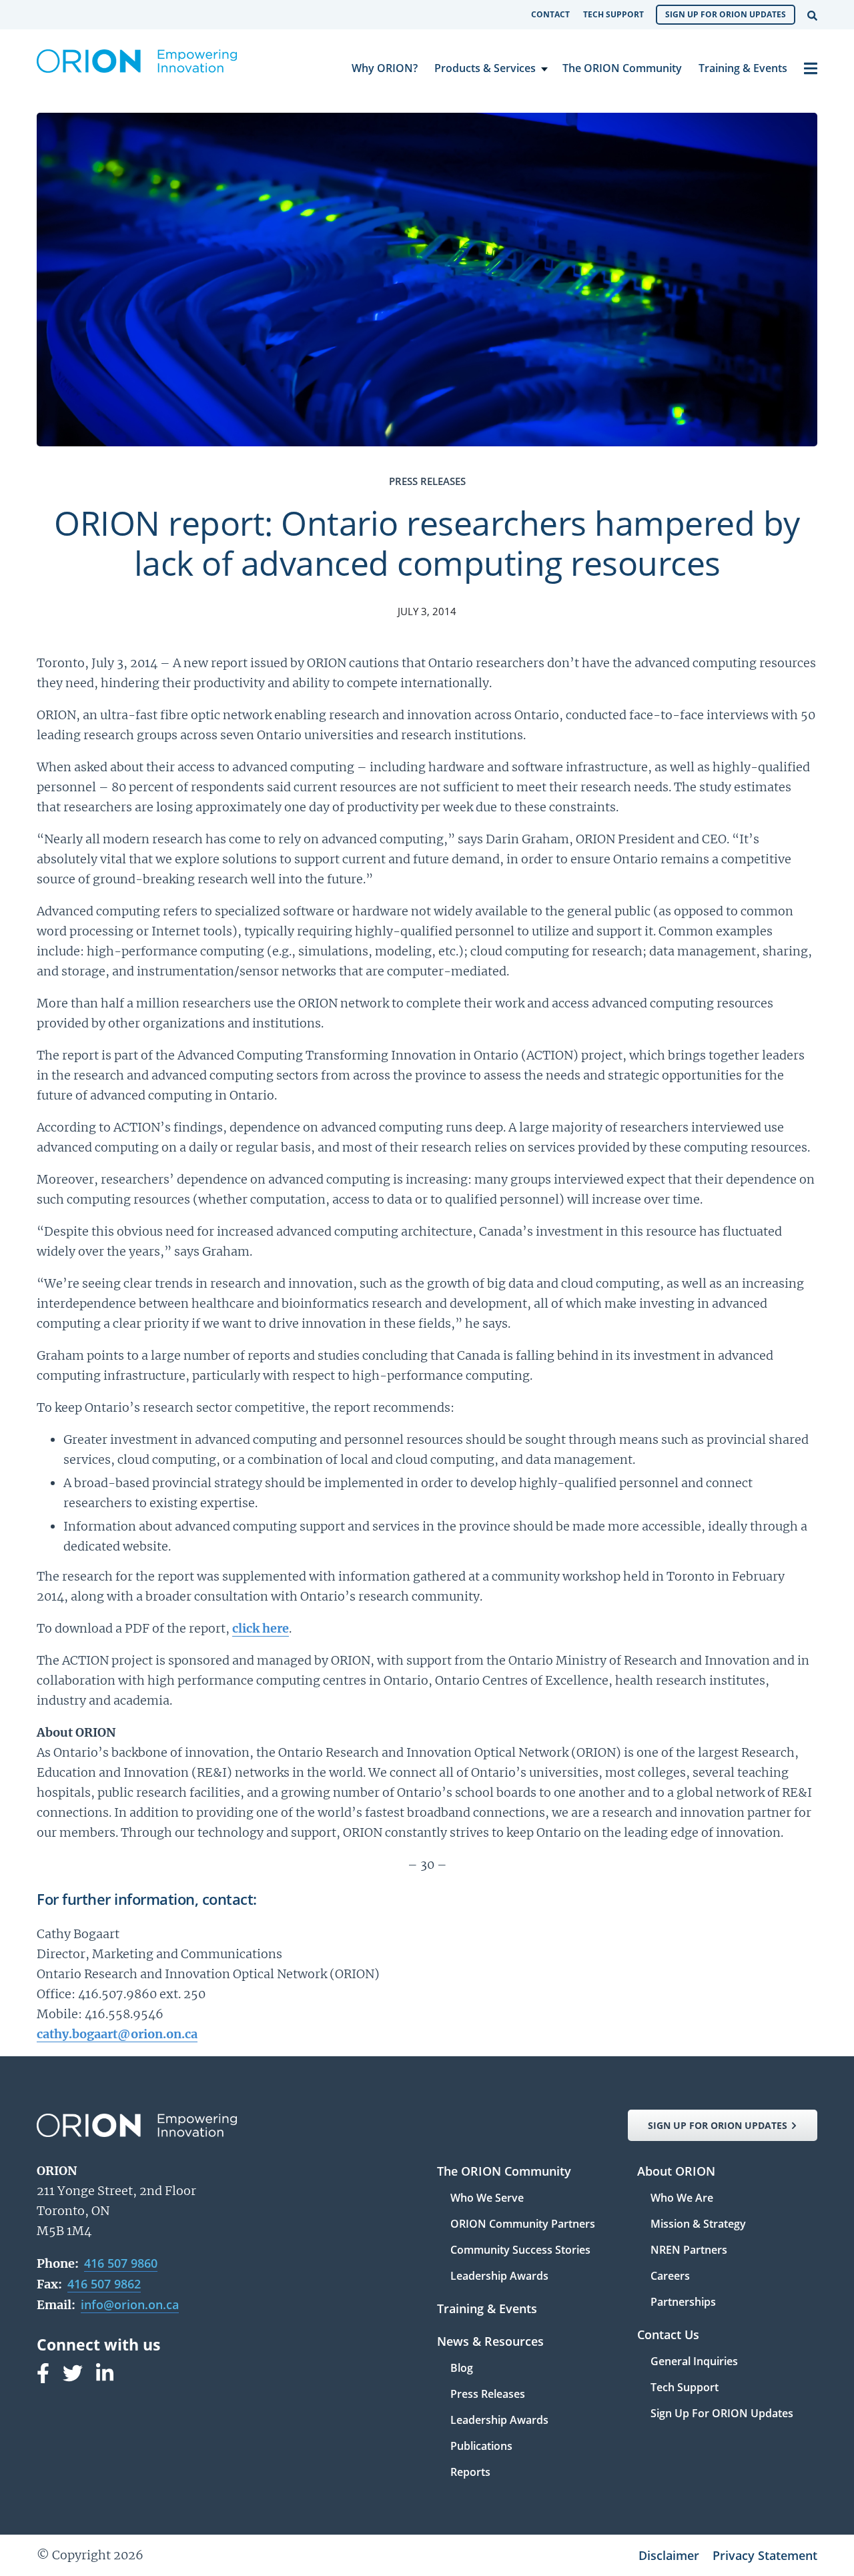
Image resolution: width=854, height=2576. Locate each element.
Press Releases (488, 2395)
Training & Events (743, 68)
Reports (470, 2472)
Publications (481, 2447)
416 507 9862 (104, 2284)
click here (261, 1628)
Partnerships (683, 2302)
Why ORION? (385, 68)
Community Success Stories (520, 2251)
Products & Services (485, 68)
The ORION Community (622, 68)
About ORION (676, 2172)
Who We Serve (487, 2199)
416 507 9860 (121, 2263)
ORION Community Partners (523, 2225)
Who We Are (682, 2199)
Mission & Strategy (698, 2225)
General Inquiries (694, 2362)
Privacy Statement (765, 2555)
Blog (462, 2369)
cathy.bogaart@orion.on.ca (117, 2034)
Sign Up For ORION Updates (726, 14)
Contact (550, 14)
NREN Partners (689, 2251)
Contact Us (668, 2335)
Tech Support (613, 14)
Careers (670, 2277)
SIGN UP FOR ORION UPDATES (718, 2125)
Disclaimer (669, 2555)
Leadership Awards (499, 2276)
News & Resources (490, 2342)
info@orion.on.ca (130, 2304)
